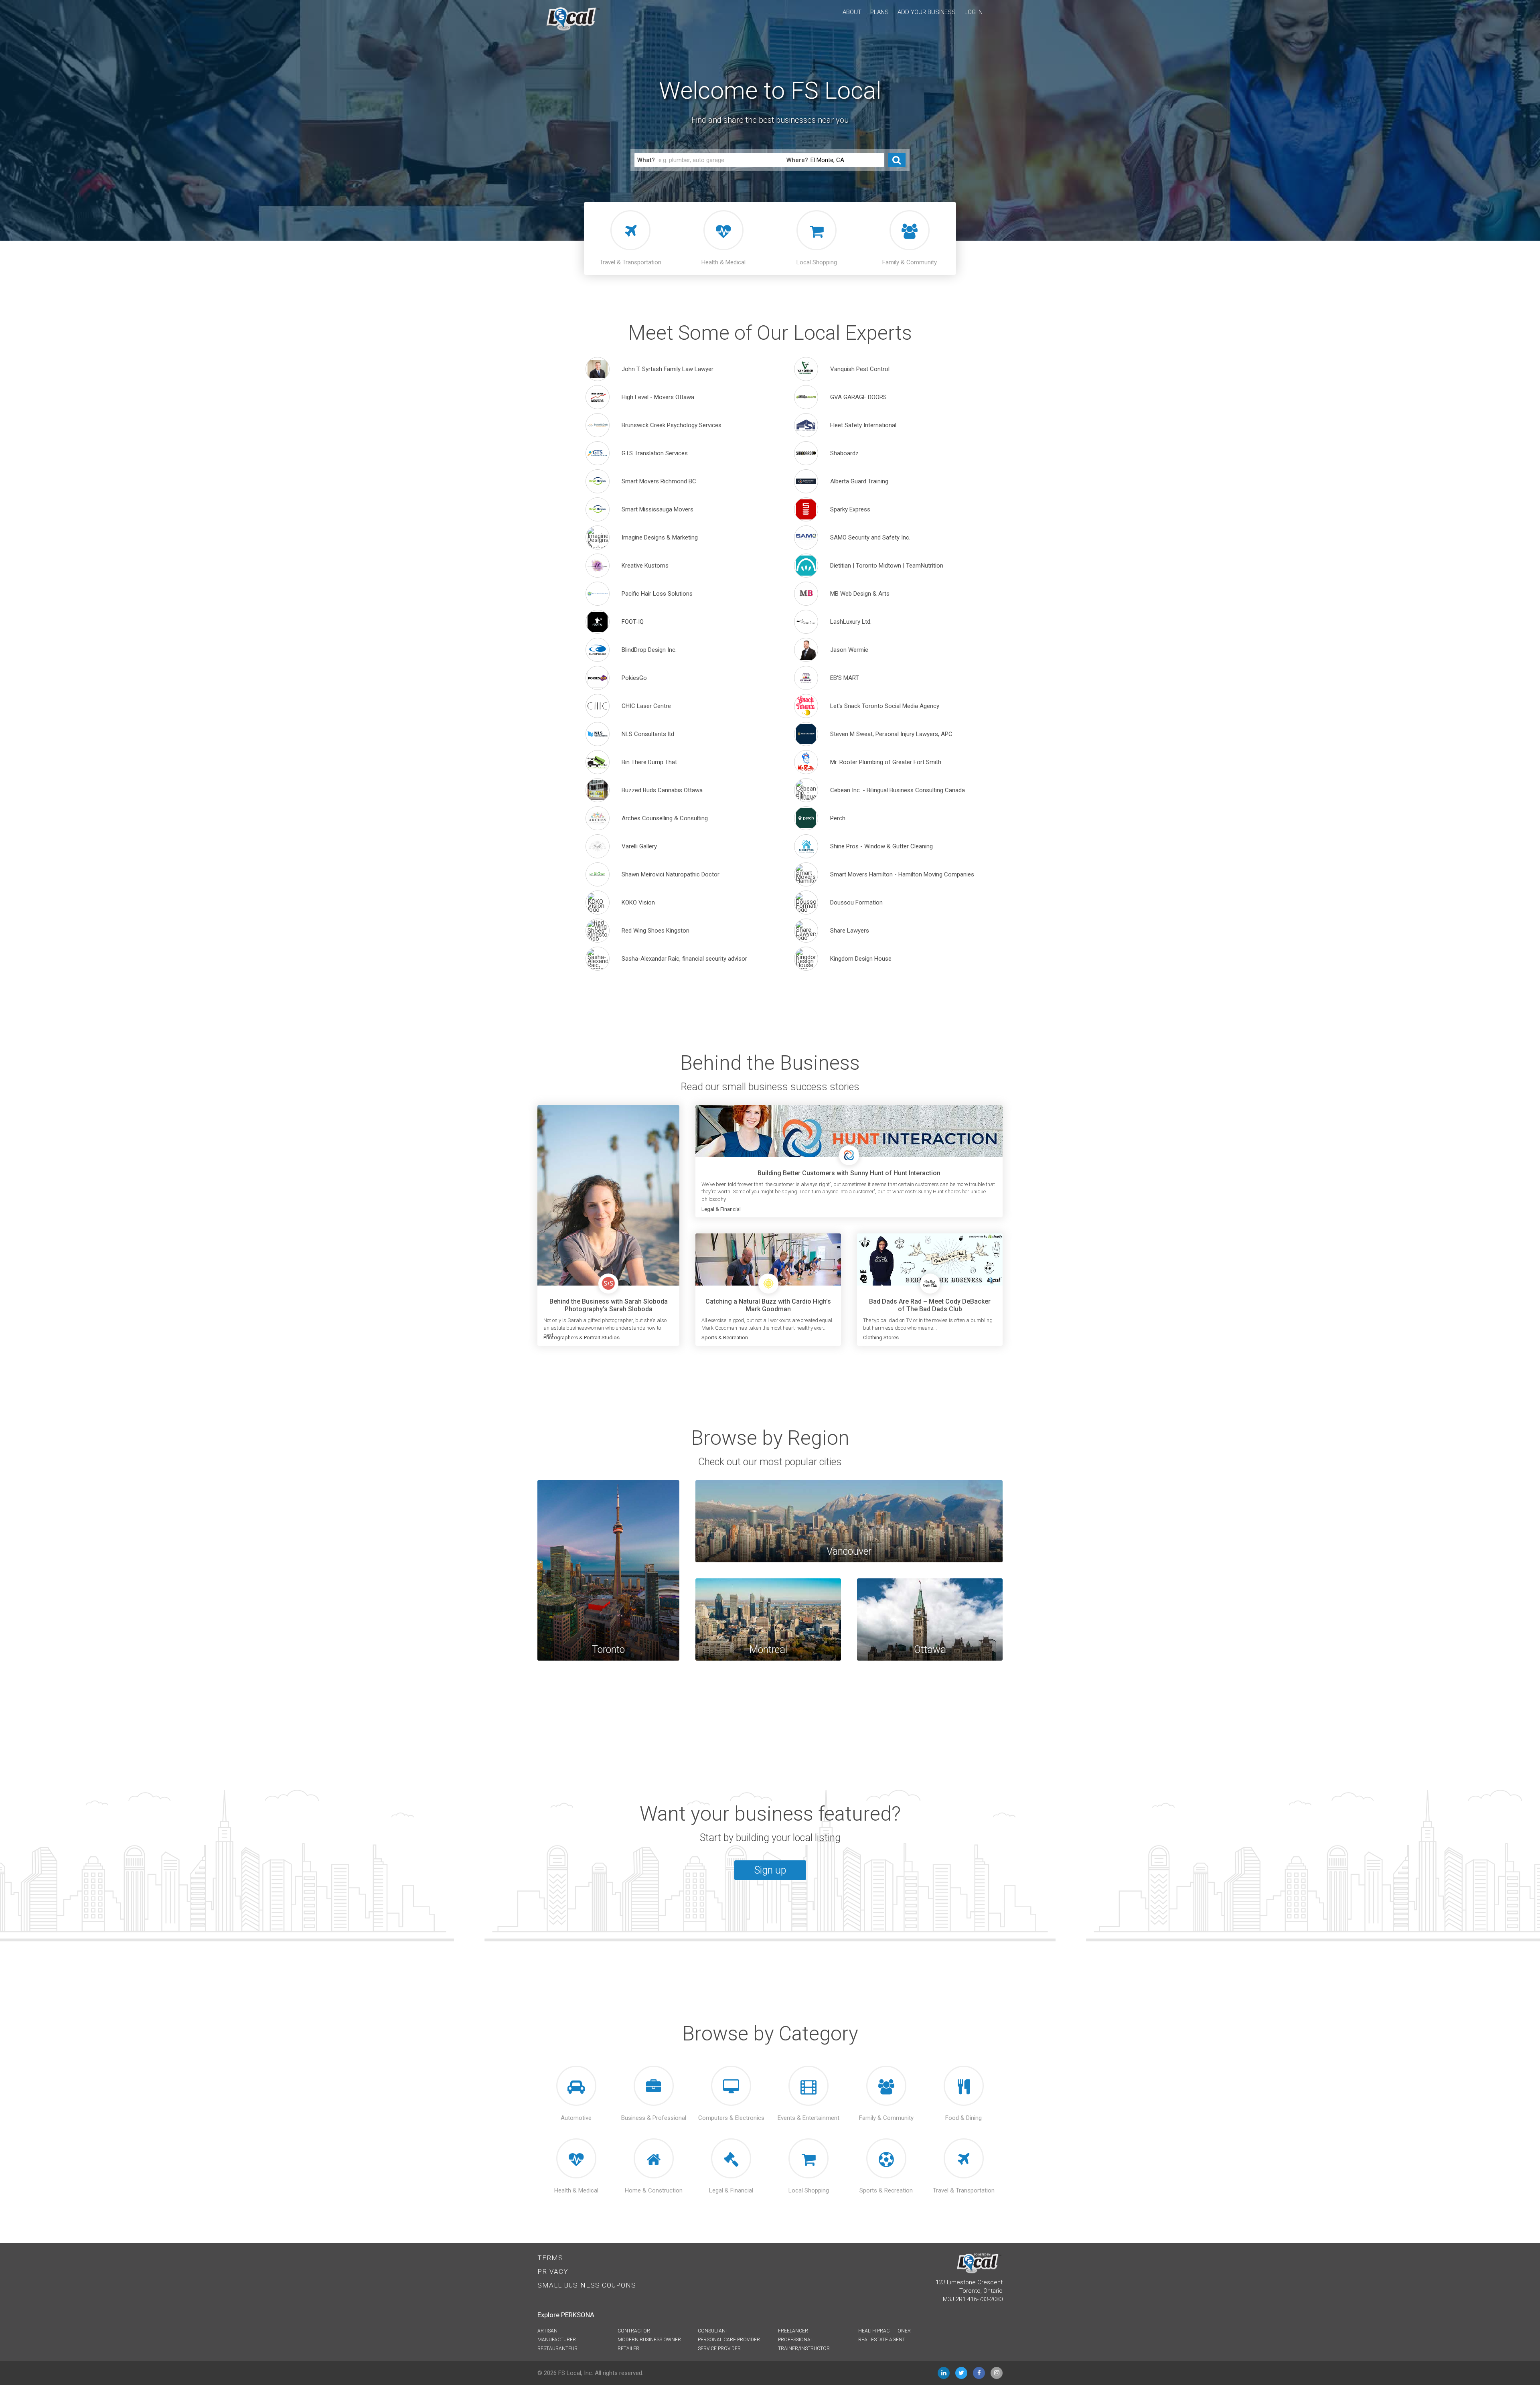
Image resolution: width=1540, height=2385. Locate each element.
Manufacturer (557, 2340)
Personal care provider (729, 2340)
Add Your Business (927, 12)
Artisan (547, 2331)
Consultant (713, 2331)
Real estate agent (882, 2340)
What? (646, 160)
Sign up (770, 1870)
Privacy (553, 2271)
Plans (879, 12)
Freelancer (793, 2331)
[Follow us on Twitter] (961, 2373)
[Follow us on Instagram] (997, 2373)
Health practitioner (884, 2331)
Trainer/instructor (804, 2348)
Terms (550, 2258)
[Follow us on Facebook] (979, 2373)
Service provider (719, 2348)
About (852, 12)
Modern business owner (649, 2340)
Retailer (628, 2348)
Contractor (634, 2331)
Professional (795, 2340)
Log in (974, 12)
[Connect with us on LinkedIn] (944, 2373)
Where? (797, 160)
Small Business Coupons (587, 2285)
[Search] (897, 160)
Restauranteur (557, 2348)
